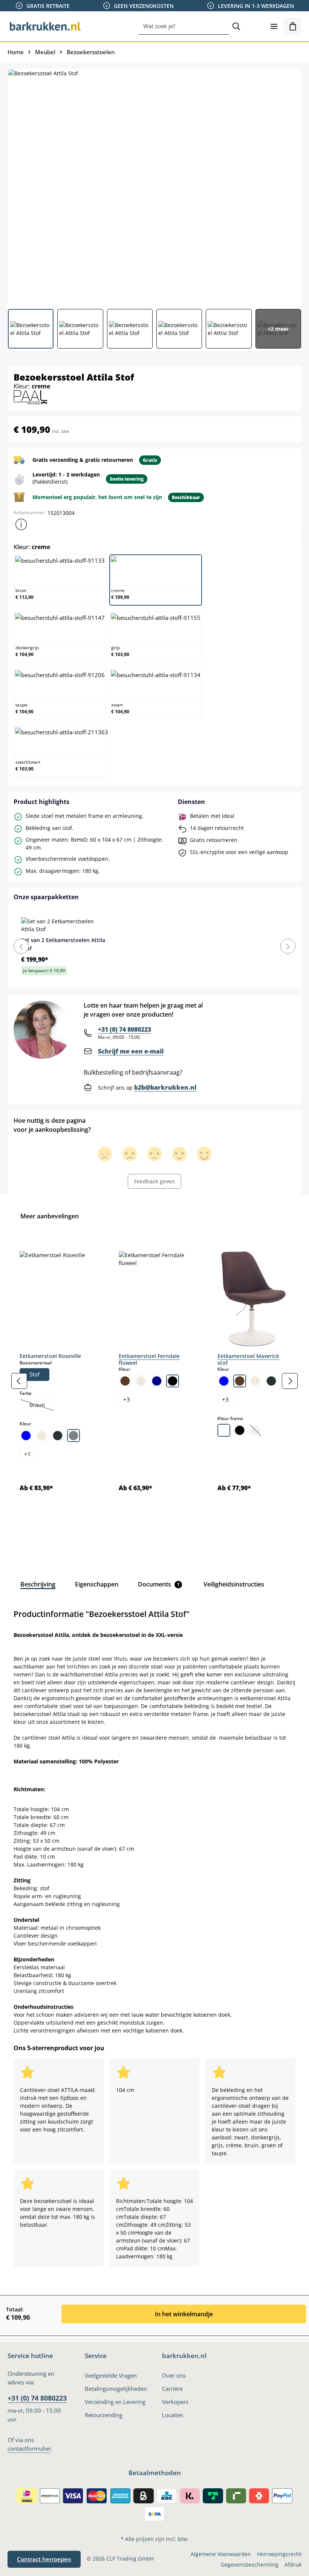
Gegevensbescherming (250, 2565)
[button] (21, 524)
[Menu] (274, 26)
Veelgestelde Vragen (111, 2376)
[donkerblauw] (157, 1381)
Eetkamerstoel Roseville (50, 1356)
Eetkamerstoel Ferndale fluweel (149, 1359)
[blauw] (26, 1436)
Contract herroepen (44, 2559)
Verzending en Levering (115, 2402)
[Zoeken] (236, 26)
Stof (34, 1374)
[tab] (38, 1584)
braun (42, 1406)
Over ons (174, 2376)
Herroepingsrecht (279, 2554)
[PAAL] (31, 397)
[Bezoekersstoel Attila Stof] (154, 186)
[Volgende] (290, 1381)
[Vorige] (19, 1381)
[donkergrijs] (58, 1436)
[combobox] (184, 26)
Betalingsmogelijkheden (116, 2389)
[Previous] (21, 946)
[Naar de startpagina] (45, 26)
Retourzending (104, 2415)
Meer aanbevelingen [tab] (50, 1216)
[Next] (288, 946)
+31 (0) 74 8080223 (125, 1029)
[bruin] (125, 1381)
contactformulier (29, 2449)
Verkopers (175, 2402)
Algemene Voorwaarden (221, 2554)
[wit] (224, 1430)
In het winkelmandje (184, 2314)
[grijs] (73, 1436)
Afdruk (293, 2565)
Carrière (172, 2389)
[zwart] (173, 1381)
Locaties (173, 2415)
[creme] (42, 1436)
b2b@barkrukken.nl (165, 1087)
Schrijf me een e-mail (131, 1051)
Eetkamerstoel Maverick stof (248, 1359)
